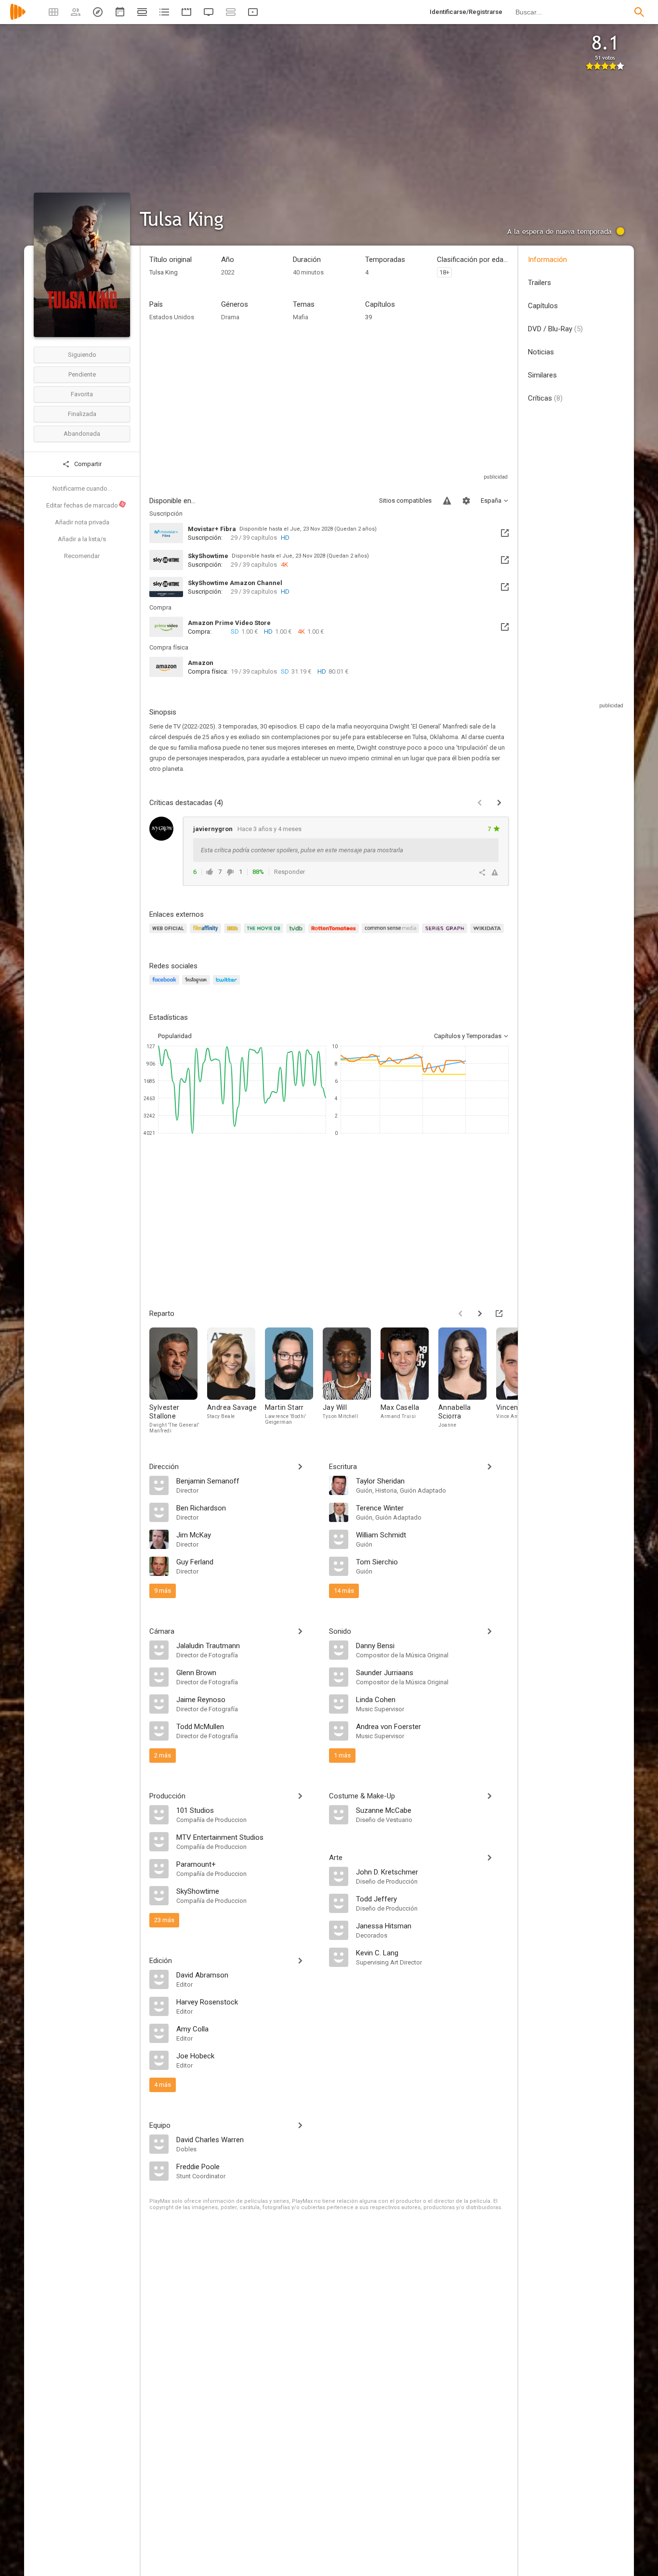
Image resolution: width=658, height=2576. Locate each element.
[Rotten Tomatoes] (335, 934)
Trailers (540, 283)
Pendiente (82, 374)
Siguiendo (82, 355)
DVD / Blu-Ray (555, 329)
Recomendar (82, 556)
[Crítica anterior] (480, 803)
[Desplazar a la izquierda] (461, 1314)
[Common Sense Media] (392, 934)
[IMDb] (234, 934)
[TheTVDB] (297, 934)
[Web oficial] (170, 934)
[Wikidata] (488, 934)
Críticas (545, 398)
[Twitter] (228, 985)
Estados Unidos (172, 317)
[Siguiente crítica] (499, 803)
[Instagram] (197, 985)
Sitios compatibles (405, 501)
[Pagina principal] (18, 18)
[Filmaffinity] (207, 934)
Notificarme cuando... (82, 488)
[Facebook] (166, 985)
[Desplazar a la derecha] (480, 1314)
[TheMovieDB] (265, 934)
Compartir (87, 464)
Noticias (541, 352)
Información (547, 260)
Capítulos (543, 306)
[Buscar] (639, 12)
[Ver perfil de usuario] (161, 829)
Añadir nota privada (82, 522)
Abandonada (82, 434)
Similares (542, 375)
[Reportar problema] (447, 501)
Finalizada (82, 414)
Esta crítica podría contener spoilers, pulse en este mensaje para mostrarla (302, 850)
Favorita (82, 394)
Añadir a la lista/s (82, 539)
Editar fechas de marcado (86, 505)
